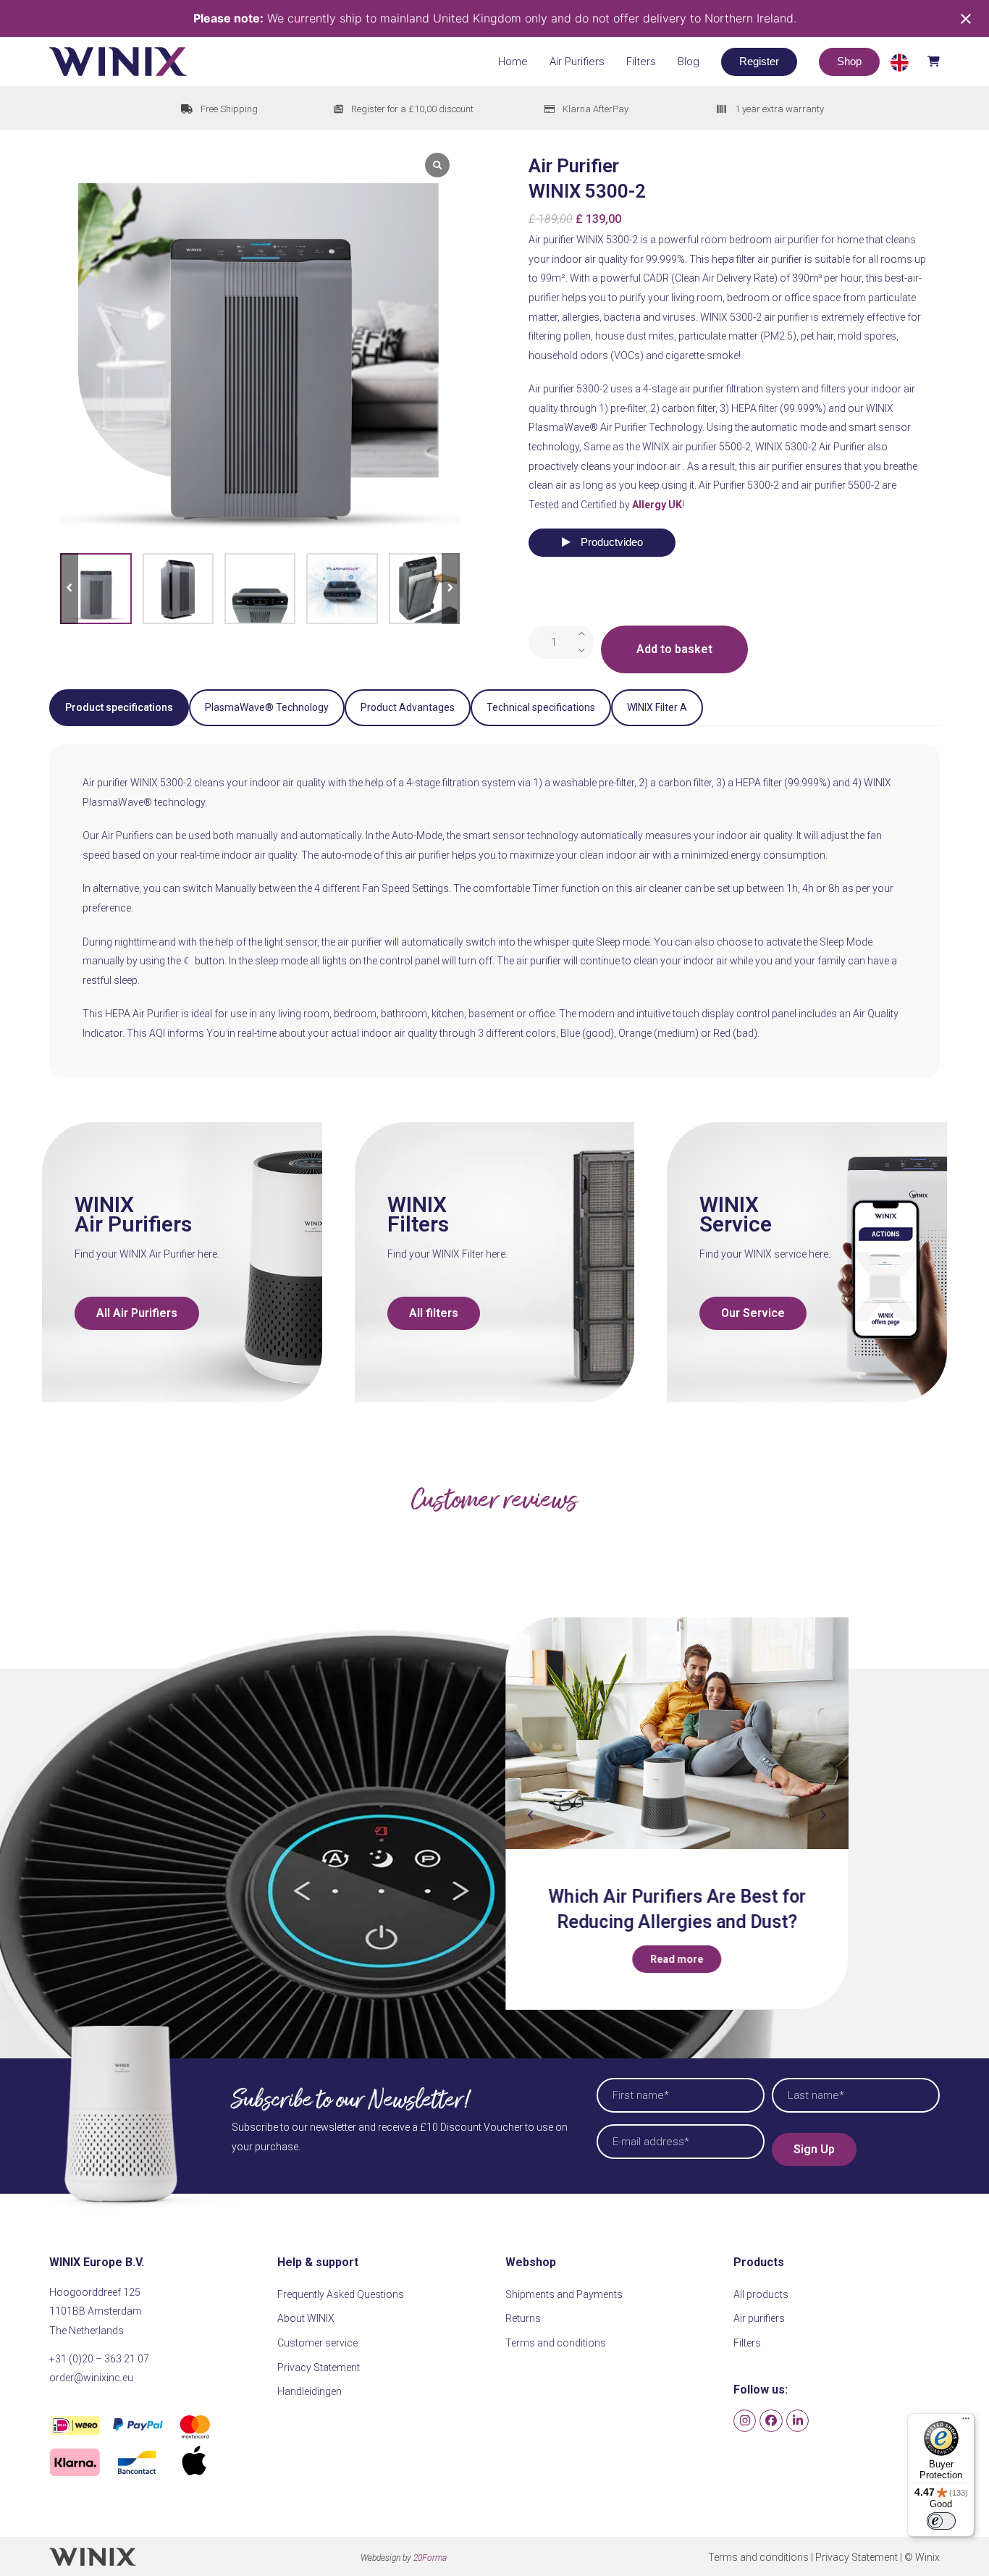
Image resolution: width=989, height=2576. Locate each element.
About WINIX (306, 2318)
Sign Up (814, 2149)
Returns (523, 2318)
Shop (849, 61)
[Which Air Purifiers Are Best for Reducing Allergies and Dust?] (677, 1734)
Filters (747, 2343)
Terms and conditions (556, 2343)
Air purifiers (759, 2318)
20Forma (430, 2558)
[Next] (823, 1815)
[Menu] (966, 2422)
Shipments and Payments (564, 2294)
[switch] (941, 2521)
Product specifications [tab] (119, 707)
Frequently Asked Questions (341, 2294)
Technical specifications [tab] (541, 707)
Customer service (317, 2343)
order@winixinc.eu (91, 2378)
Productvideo (610, 542)
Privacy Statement (319, 2367)
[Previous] (531, 1815)
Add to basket (674, 649)
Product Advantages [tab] (408, 707)
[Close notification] (966, 19)
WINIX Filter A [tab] (657, 707)
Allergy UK (657, 505)
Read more (677, 1959)
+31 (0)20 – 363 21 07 (99, 2359)
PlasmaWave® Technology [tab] (267, 707)
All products (761, 2294)
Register (759, 61)
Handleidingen (310, 2391)
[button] (914, 61)
